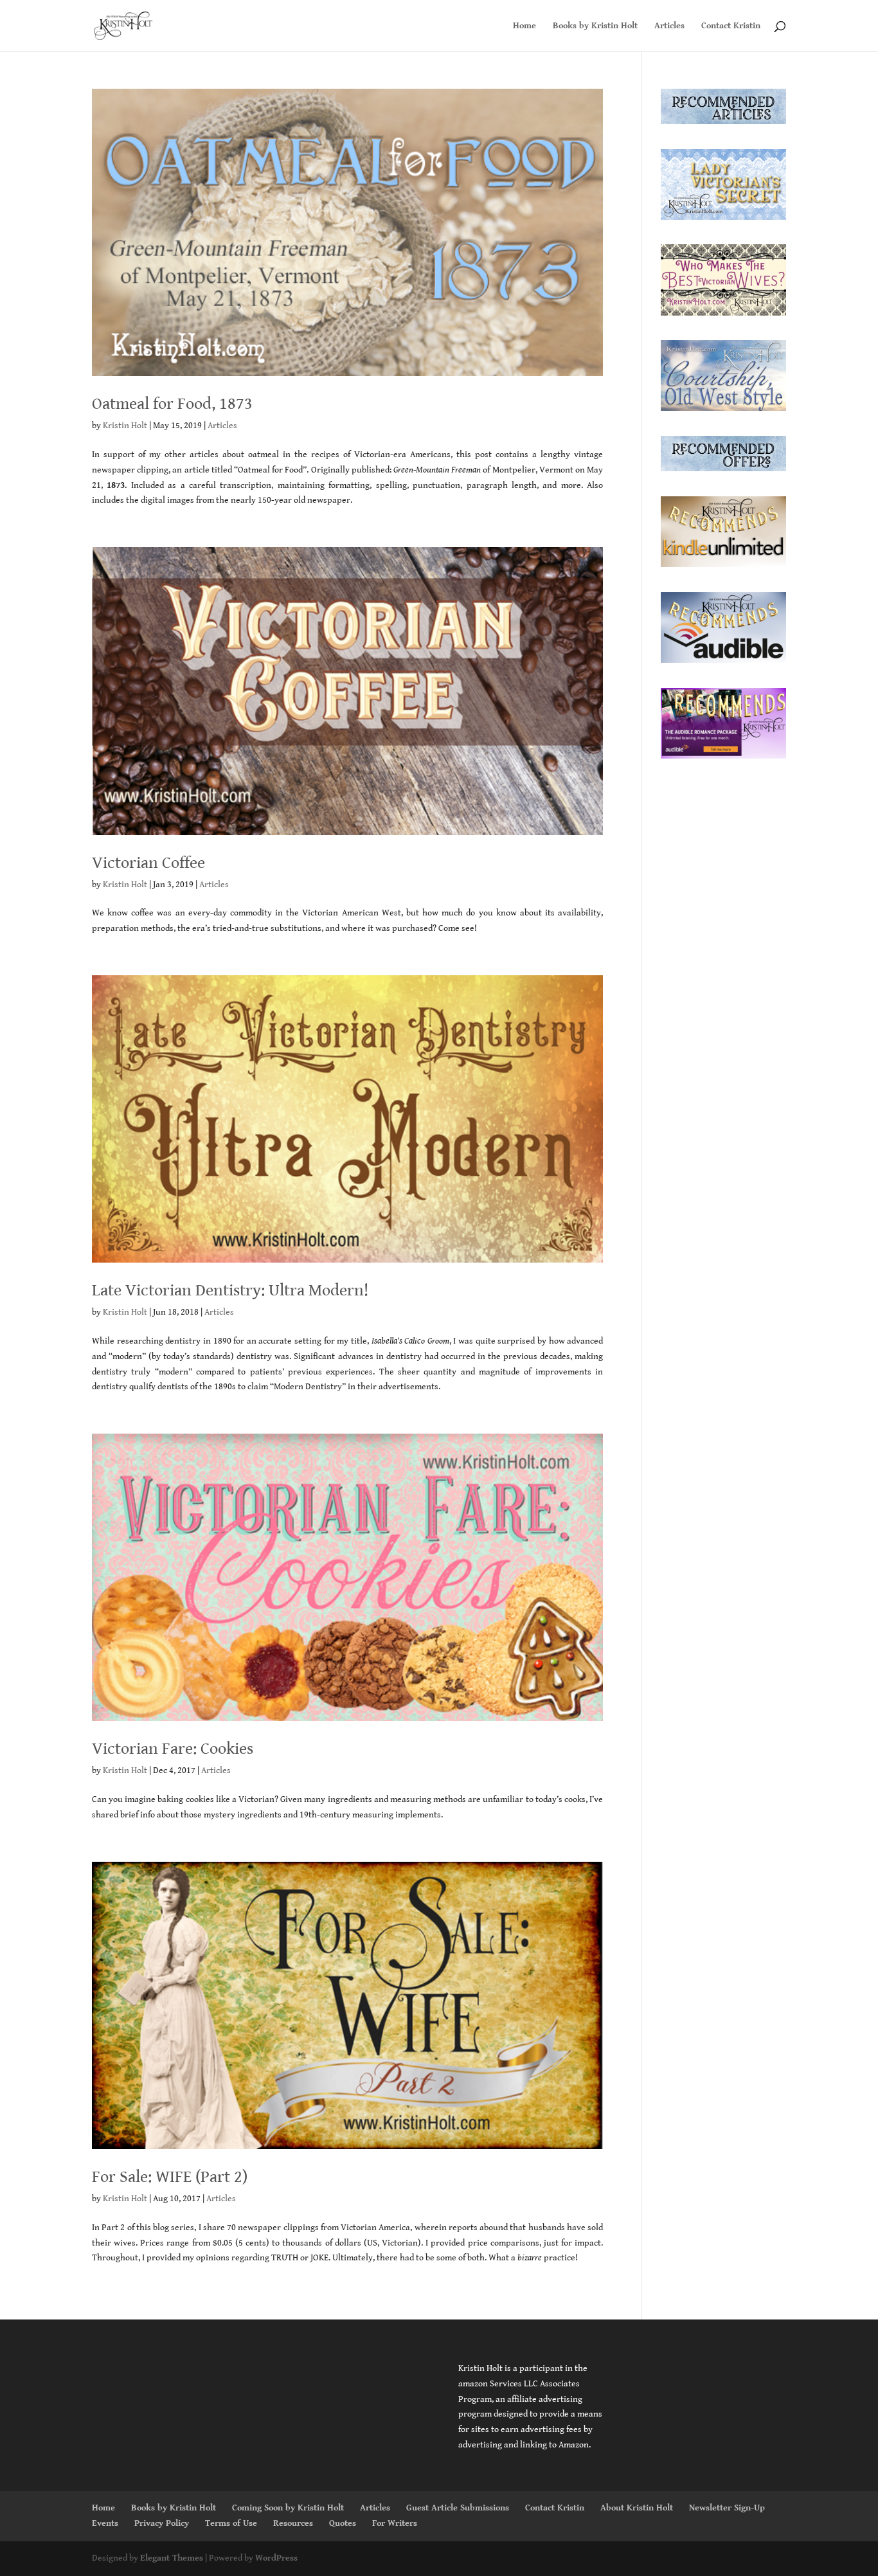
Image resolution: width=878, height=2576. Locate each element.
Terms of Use (231, 2523)
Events (105, 2523)
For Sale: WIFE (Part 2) (170, 2177)
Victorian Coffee (148, 863)
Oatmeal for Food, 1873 (172, 404)
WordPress (276, 2558)
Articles (669, 26)
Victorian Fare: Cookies (173, 1749)
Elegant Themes (172, 2558)
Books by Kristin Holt (595, 26)
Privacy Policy (162, 2523)
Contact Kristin (731, 26)
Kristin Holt (125, 426)
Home (524, 26)
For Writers (395, 2523)
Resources (293, 2523)
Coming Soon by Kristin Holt (288, 2508)
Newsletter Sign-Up (727, 2508)
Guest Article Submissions (458, 2508)
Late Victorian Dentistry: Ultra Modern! (230, 1290)
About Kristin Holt (637, 2508)
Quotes (343, 2523)
